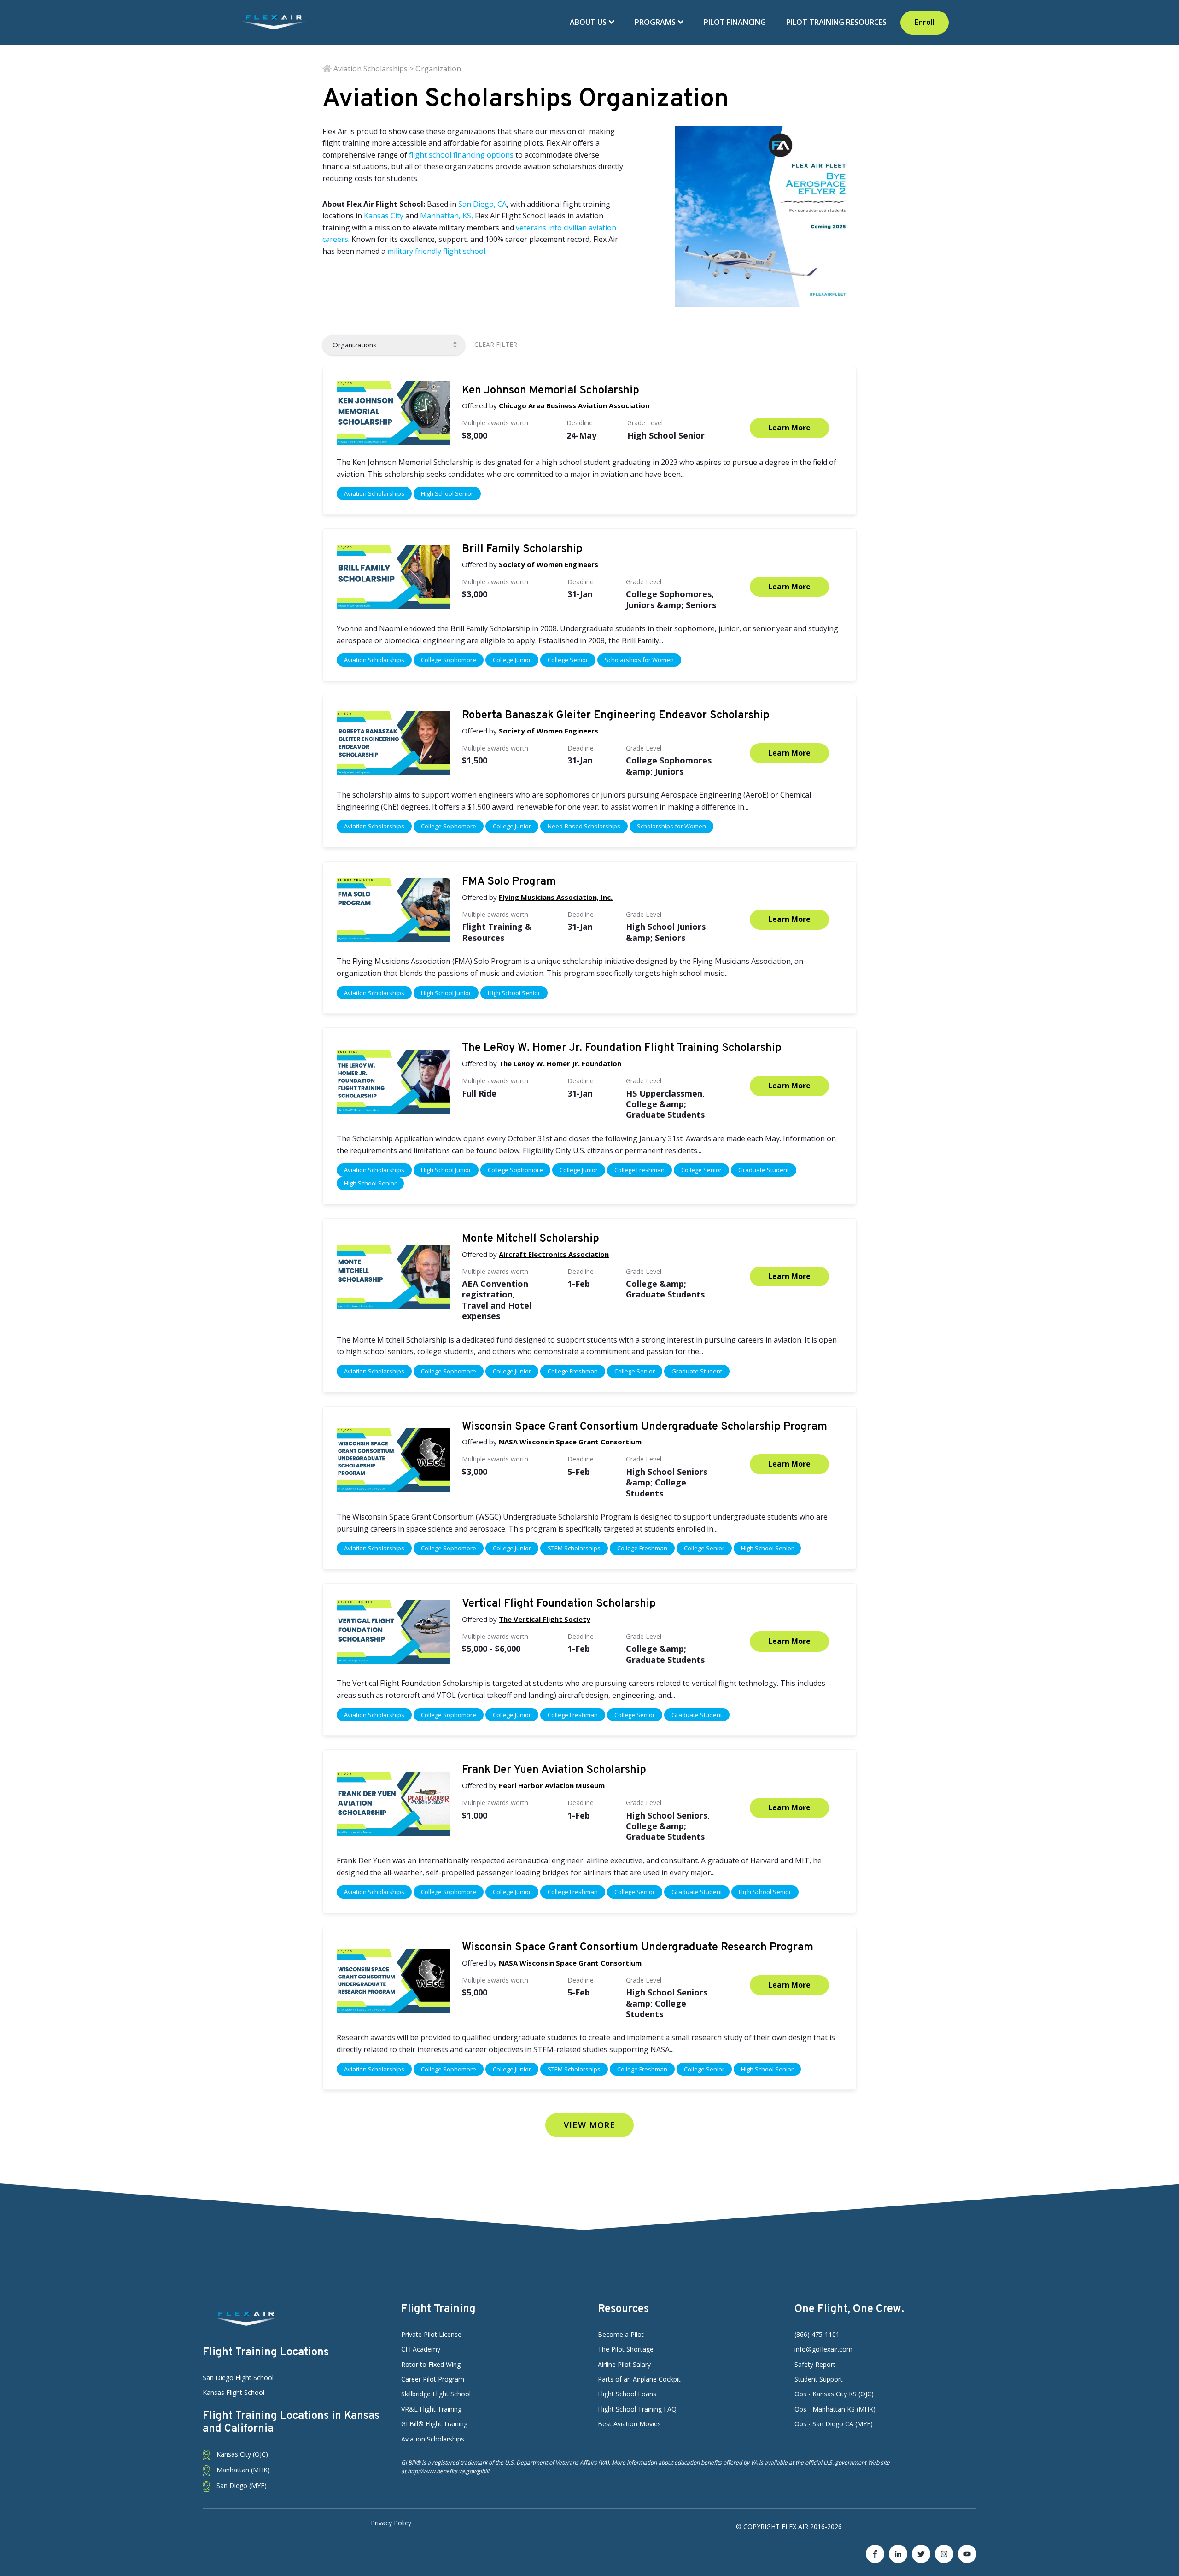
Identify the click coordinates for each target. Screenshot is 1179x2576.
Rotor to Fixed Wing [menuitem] (431, 2364)
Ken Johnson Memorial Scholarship (551, 391)
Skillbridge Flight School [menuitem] (436, 2394)
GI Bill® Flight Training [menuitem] (434, 2424)
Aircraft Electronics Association (554, 1254)
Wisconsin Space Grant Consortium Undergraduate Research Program (638, 1948)
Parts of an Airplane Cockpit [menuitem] (639, 2379)
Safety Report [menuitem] (815, 2364)
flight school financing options (461, 155)
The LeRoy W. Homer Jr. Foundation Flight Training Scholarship (622, 1048)
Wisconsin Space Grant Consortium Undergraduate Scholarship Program (645, 1427)
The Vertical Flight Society (545, 1619)
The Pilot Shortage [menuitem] (626, 2349)
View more (589, 2125)
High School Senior (447, 493)
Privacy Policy (391, 2523)
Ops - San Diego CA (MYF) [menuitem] (834, 2424)
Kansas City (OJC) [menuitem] (241, 2454)
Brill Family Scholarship (522, 549)
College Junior (512, 660)
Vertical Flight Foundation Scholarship (559, 1604)
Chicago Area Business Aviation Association (574, 405)
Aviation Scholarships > (374, 69)
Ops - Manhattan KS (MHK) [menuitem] (835, 2409)
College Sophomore (449, 660)
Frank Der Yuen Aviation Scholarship (554, 1770)
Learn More (789, 428)
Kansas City (384, 216)
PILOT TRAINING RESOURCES (836, 22)
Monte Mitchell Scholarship (531, 1239)
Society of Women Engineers (549, 564)
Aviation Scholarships (374, 493)
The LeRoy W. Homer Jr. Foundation (560, 1063)
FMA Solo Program (509, 882)
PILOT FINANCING (735, 22)
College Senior (568, 660)
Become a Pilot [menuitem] (621, 2334)
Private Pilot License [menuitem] (431, 2334)
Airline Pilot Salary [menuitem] (624, 2364)
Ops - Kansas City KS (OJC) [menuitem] (834, 2394)
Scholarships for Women (639, 660)
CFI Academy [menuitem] (421, 2349)
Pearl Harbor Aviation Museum (552, 1785)
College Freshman (639, 1170)
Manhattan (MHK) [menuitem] (242, 2470)
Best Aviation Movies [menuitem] (629, 2424)
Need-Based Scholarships (584, 826)
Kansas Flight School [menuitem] (233, 2392)
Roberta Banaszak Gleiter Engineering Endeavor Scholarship (616, 716)
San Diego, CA (482, 204)
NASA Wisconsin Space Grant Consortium (570, 1442)
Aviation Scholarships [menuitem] (433, 2439)
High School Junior (446, 993)
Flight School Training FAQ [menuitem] (637, 2409)
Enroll (925, 22)
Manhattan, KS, (447, 216)
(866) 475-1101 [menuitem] (817, 2334)
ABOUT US (589, 22)
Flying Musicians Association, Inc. (556, 897)
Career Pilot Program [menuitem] (433, 2379)
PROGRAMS (656, 22)
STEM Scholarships (574, 1548)
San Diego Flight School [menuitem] (238, 2378)
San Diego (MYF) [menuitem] (241, 2485)
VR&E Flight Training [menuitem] (431, 2409)
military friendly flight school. (437, 251)
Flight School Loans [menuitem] (627, 2394)
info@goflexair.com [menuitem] (823, 2349)
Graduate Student (764, 1170)
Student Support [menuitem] (819, 2379)
